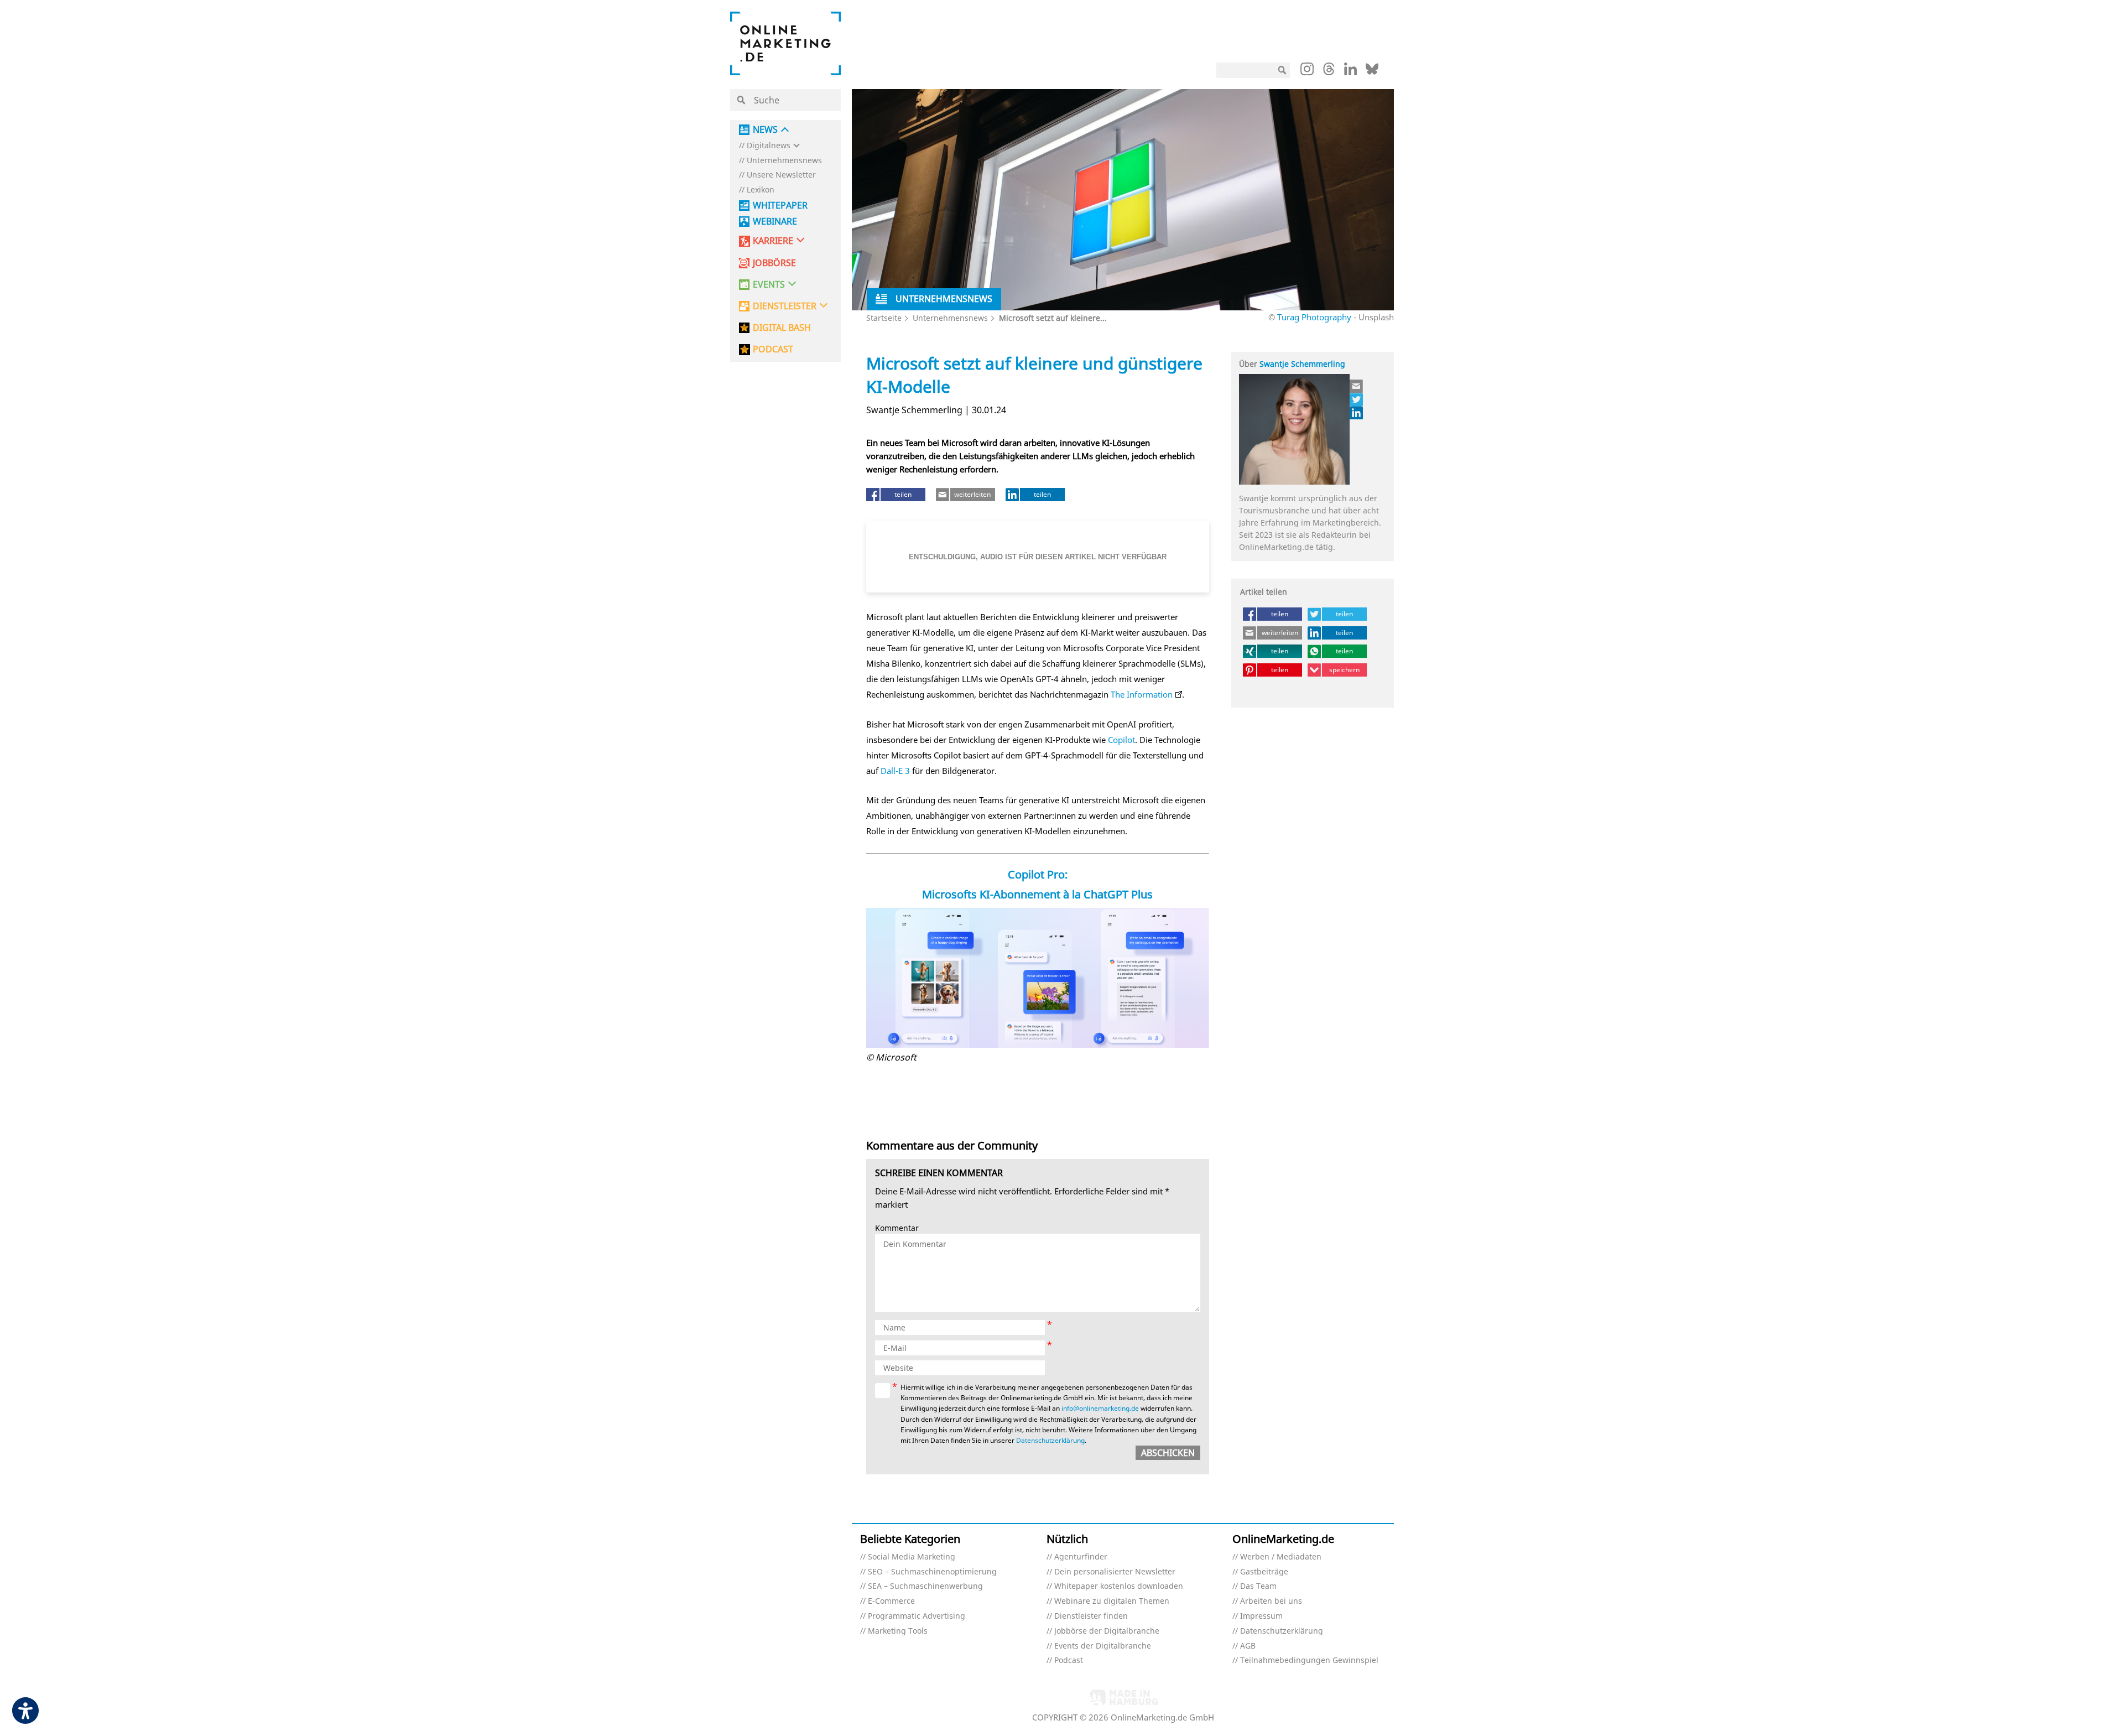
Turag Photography (1314, 317)
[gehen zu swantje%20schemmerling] (1357, 399)
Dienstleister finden (1091, 1616)
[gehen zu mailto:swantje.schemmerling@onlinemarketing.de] (1357, 386)
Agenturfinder (1081, 1557)
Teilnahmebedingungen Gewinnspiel (1309, 1660)
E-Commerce (891, 1601)
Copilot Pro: (1038, 874)
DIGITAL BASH (782, 328)
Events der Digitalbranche (1103, 1646)
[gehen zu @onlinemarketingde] (1329, 72)
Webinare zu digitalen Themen (1112, 1601)
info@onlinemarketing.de (1100, 1408)
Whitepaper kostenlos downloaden (1119, 1586)
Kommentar (897, 1228)
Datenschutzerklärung (1050, 1440)
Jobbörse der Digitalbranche (1107, 1631)
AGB (1248, 1646)
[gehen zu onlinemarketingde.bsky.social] (1372, 72)
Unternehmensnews (784, 161)
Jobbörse (774, 263)
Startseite (884, 318)
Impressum (1261, 1616)
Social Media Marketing (912, 1557)
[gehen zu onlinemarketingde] (1307, 71)
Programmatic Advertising (917, 1616)
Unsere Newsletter (781, 175)
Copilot (1121, 740)
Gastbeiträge (1264, 1572)
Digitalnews (769, 146)
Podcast (1069, 1660)
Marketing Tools (898, 1631)
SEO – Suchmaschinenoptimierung (932, 1572)
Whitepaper (780, 206)
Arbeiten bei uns (1271, 1601)
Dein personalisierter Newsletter (1115, 1572)
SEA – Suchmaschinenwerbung (925, 1586)
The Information (1142, 694)
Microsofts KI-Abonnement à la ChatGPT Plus (1037, 894)
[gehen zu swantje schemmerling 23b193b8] (1357, 413)
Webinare (775, 222)
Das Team (1258, 1586)
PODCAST (773, 349)
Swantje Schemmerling (1302, 364)
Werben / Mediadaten (1281, 1557)
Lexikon (761, 190)
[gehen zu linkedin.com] (1350, 72)
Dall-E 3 (895, 771)
